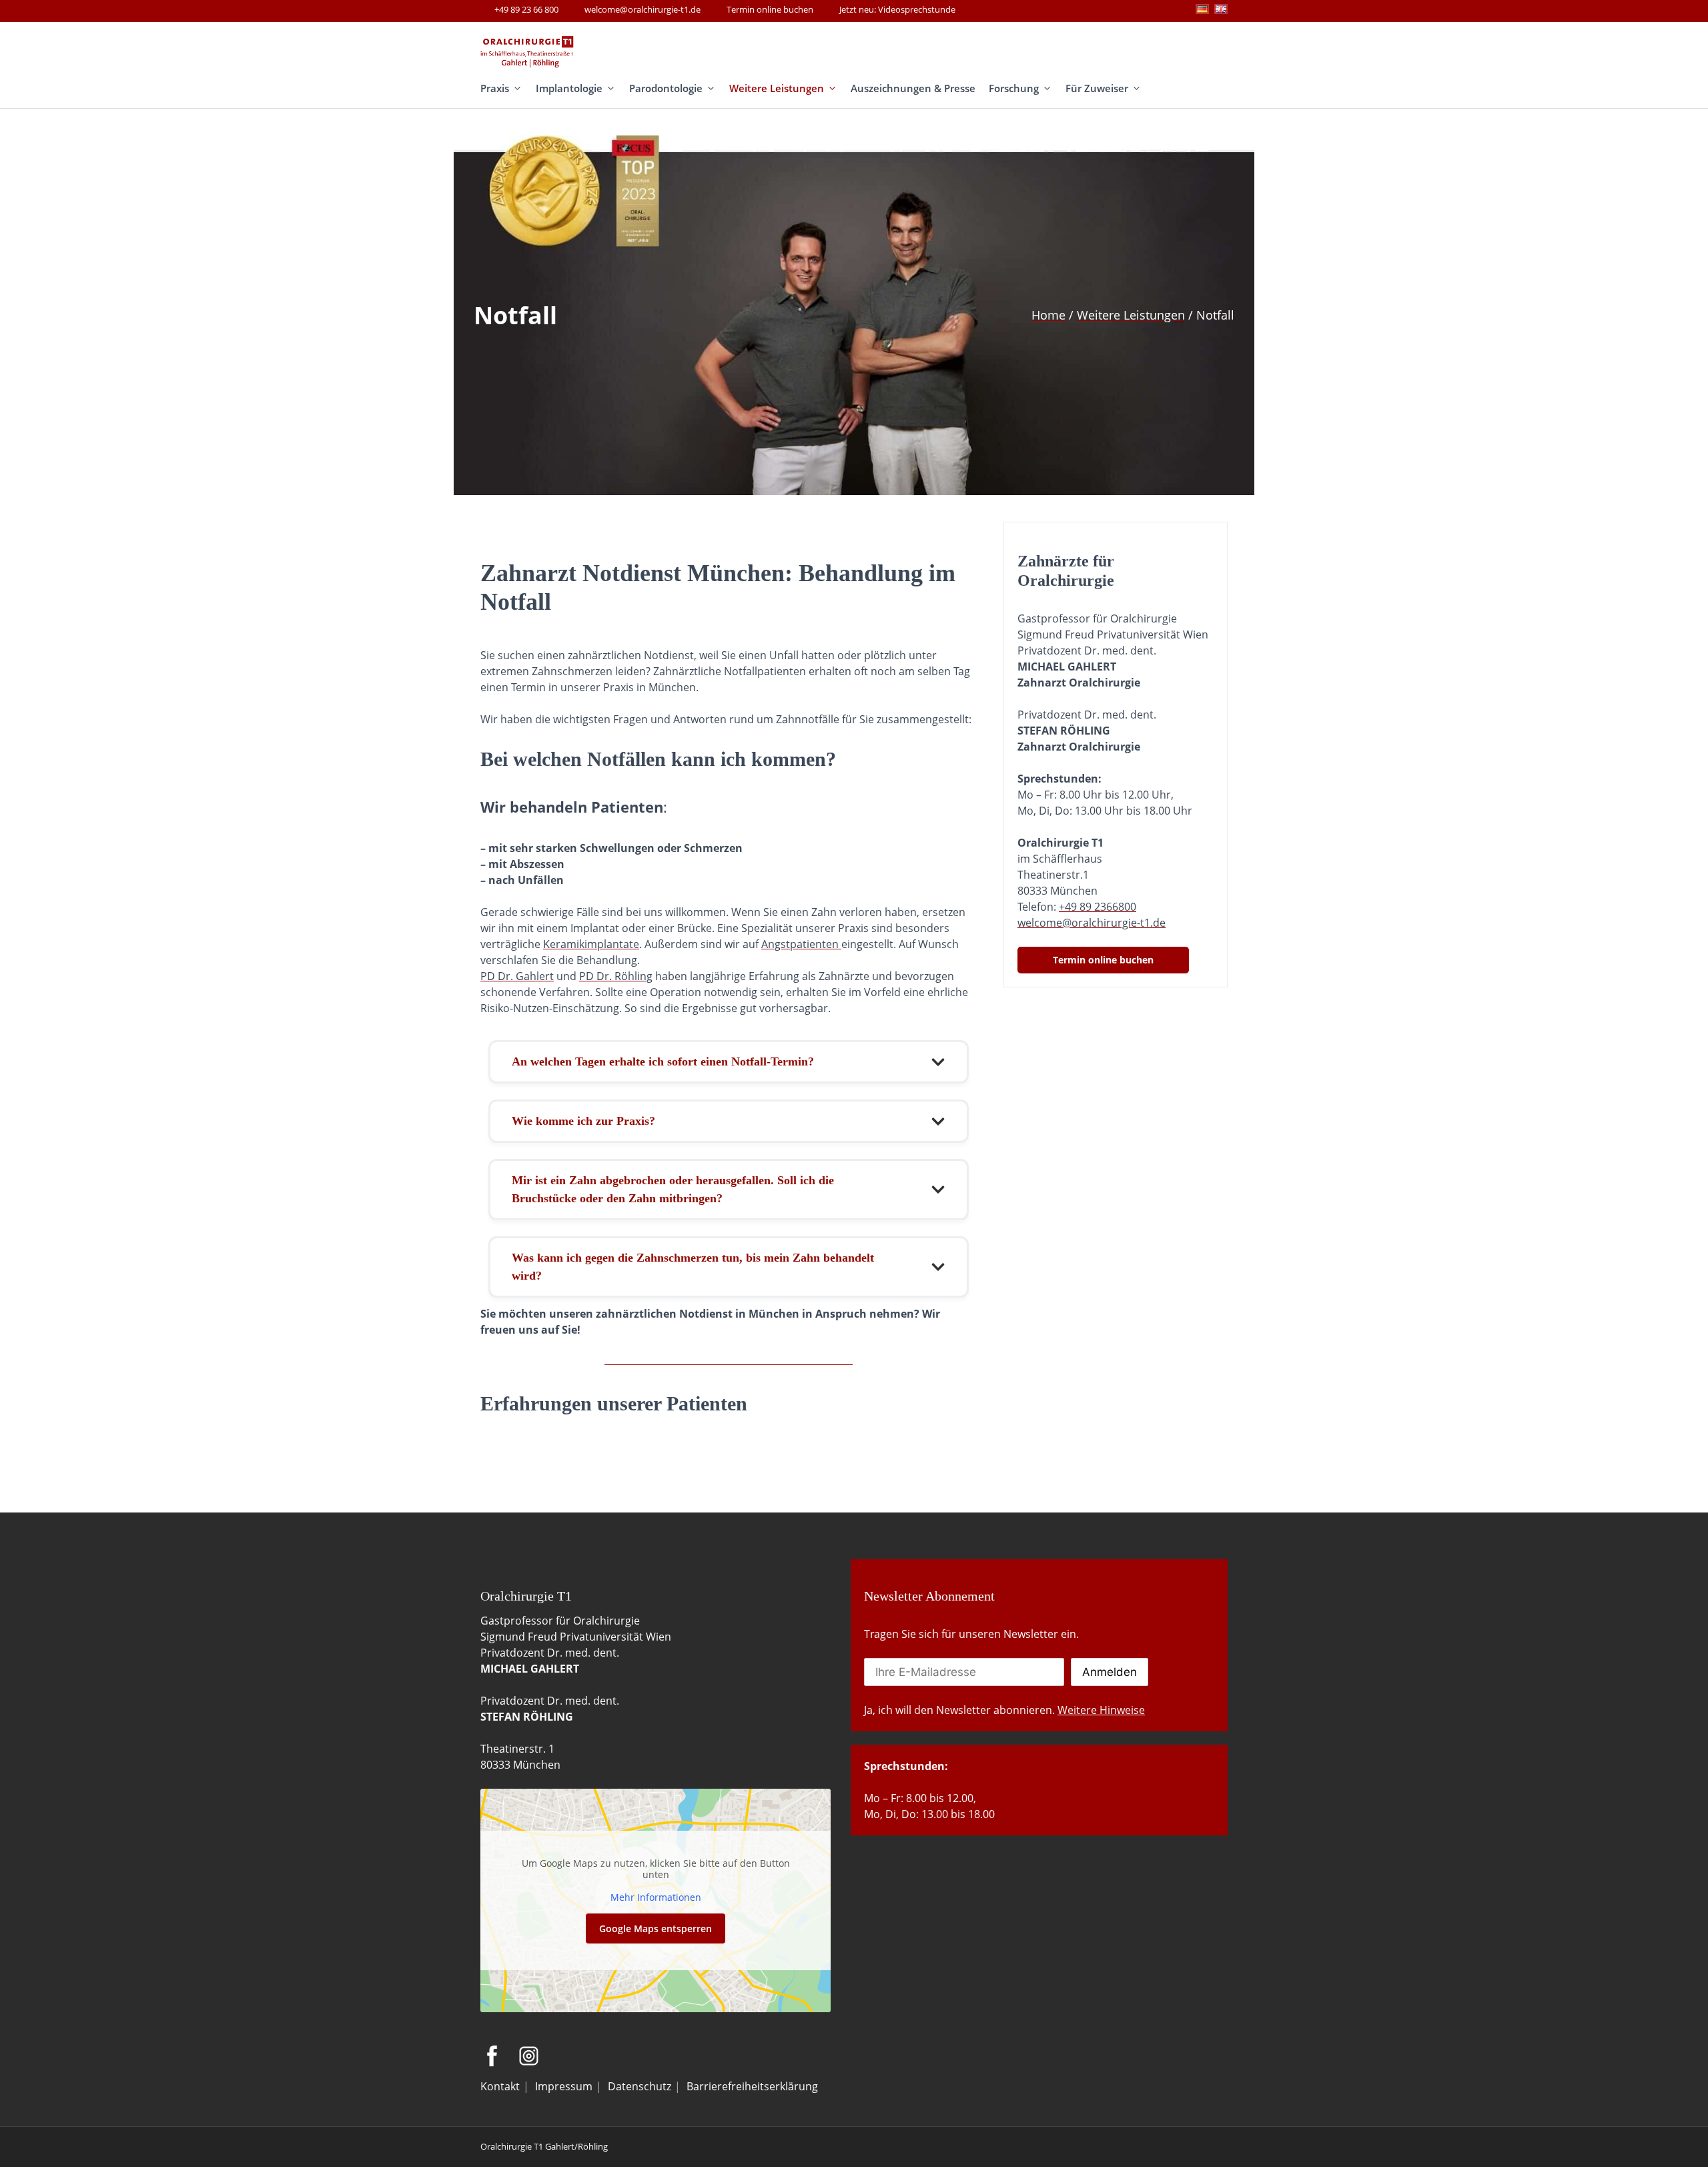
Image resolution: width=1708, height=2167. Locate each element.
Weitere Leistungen (777, 88)
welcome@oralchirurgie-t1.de (643, 9)
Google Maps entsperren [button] (656, 1928)
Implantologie (569, 88)
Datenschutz (639, 2086)
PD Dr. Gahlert (517, 976)
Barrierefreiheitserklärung (752, 2086)
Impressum (564, 2086)
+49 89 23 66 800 (526, 9)
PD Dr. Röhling (616, 976)
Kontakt (500, 2086)
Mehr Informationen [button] (656, 1897)
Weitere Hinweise (1101, 1710)
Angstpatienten (801, 944)
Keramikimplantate (591, 944)
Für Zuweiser (1097, 88)
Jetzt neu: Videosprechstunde (897, 9)
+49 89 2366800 (1098, 907)
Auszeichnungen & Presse (913, 88)
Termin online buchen (770, 9)
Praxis (495, 88)
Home (1048, 315)
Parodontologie (666, 88)
